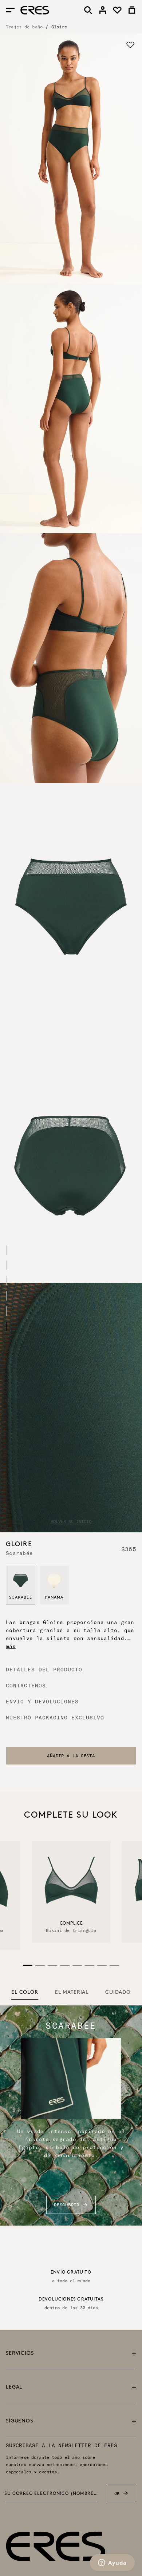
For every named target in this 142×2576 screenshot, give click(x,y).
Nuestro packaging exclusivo (55, 1718)
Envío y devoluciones (42, 1702)
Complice (71, 1924)
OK (117, 2493)
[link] (103, 10)
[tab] (25, 1993)
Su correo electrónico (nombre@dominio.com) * (51, 2494)
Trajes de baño (24, 27)
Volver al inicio (71, 1521)
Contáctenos (26, 1686)
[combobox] (71, 1756)
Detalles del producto (44, 1670)
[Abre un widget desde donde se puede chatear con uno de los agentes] (112, 2563)
